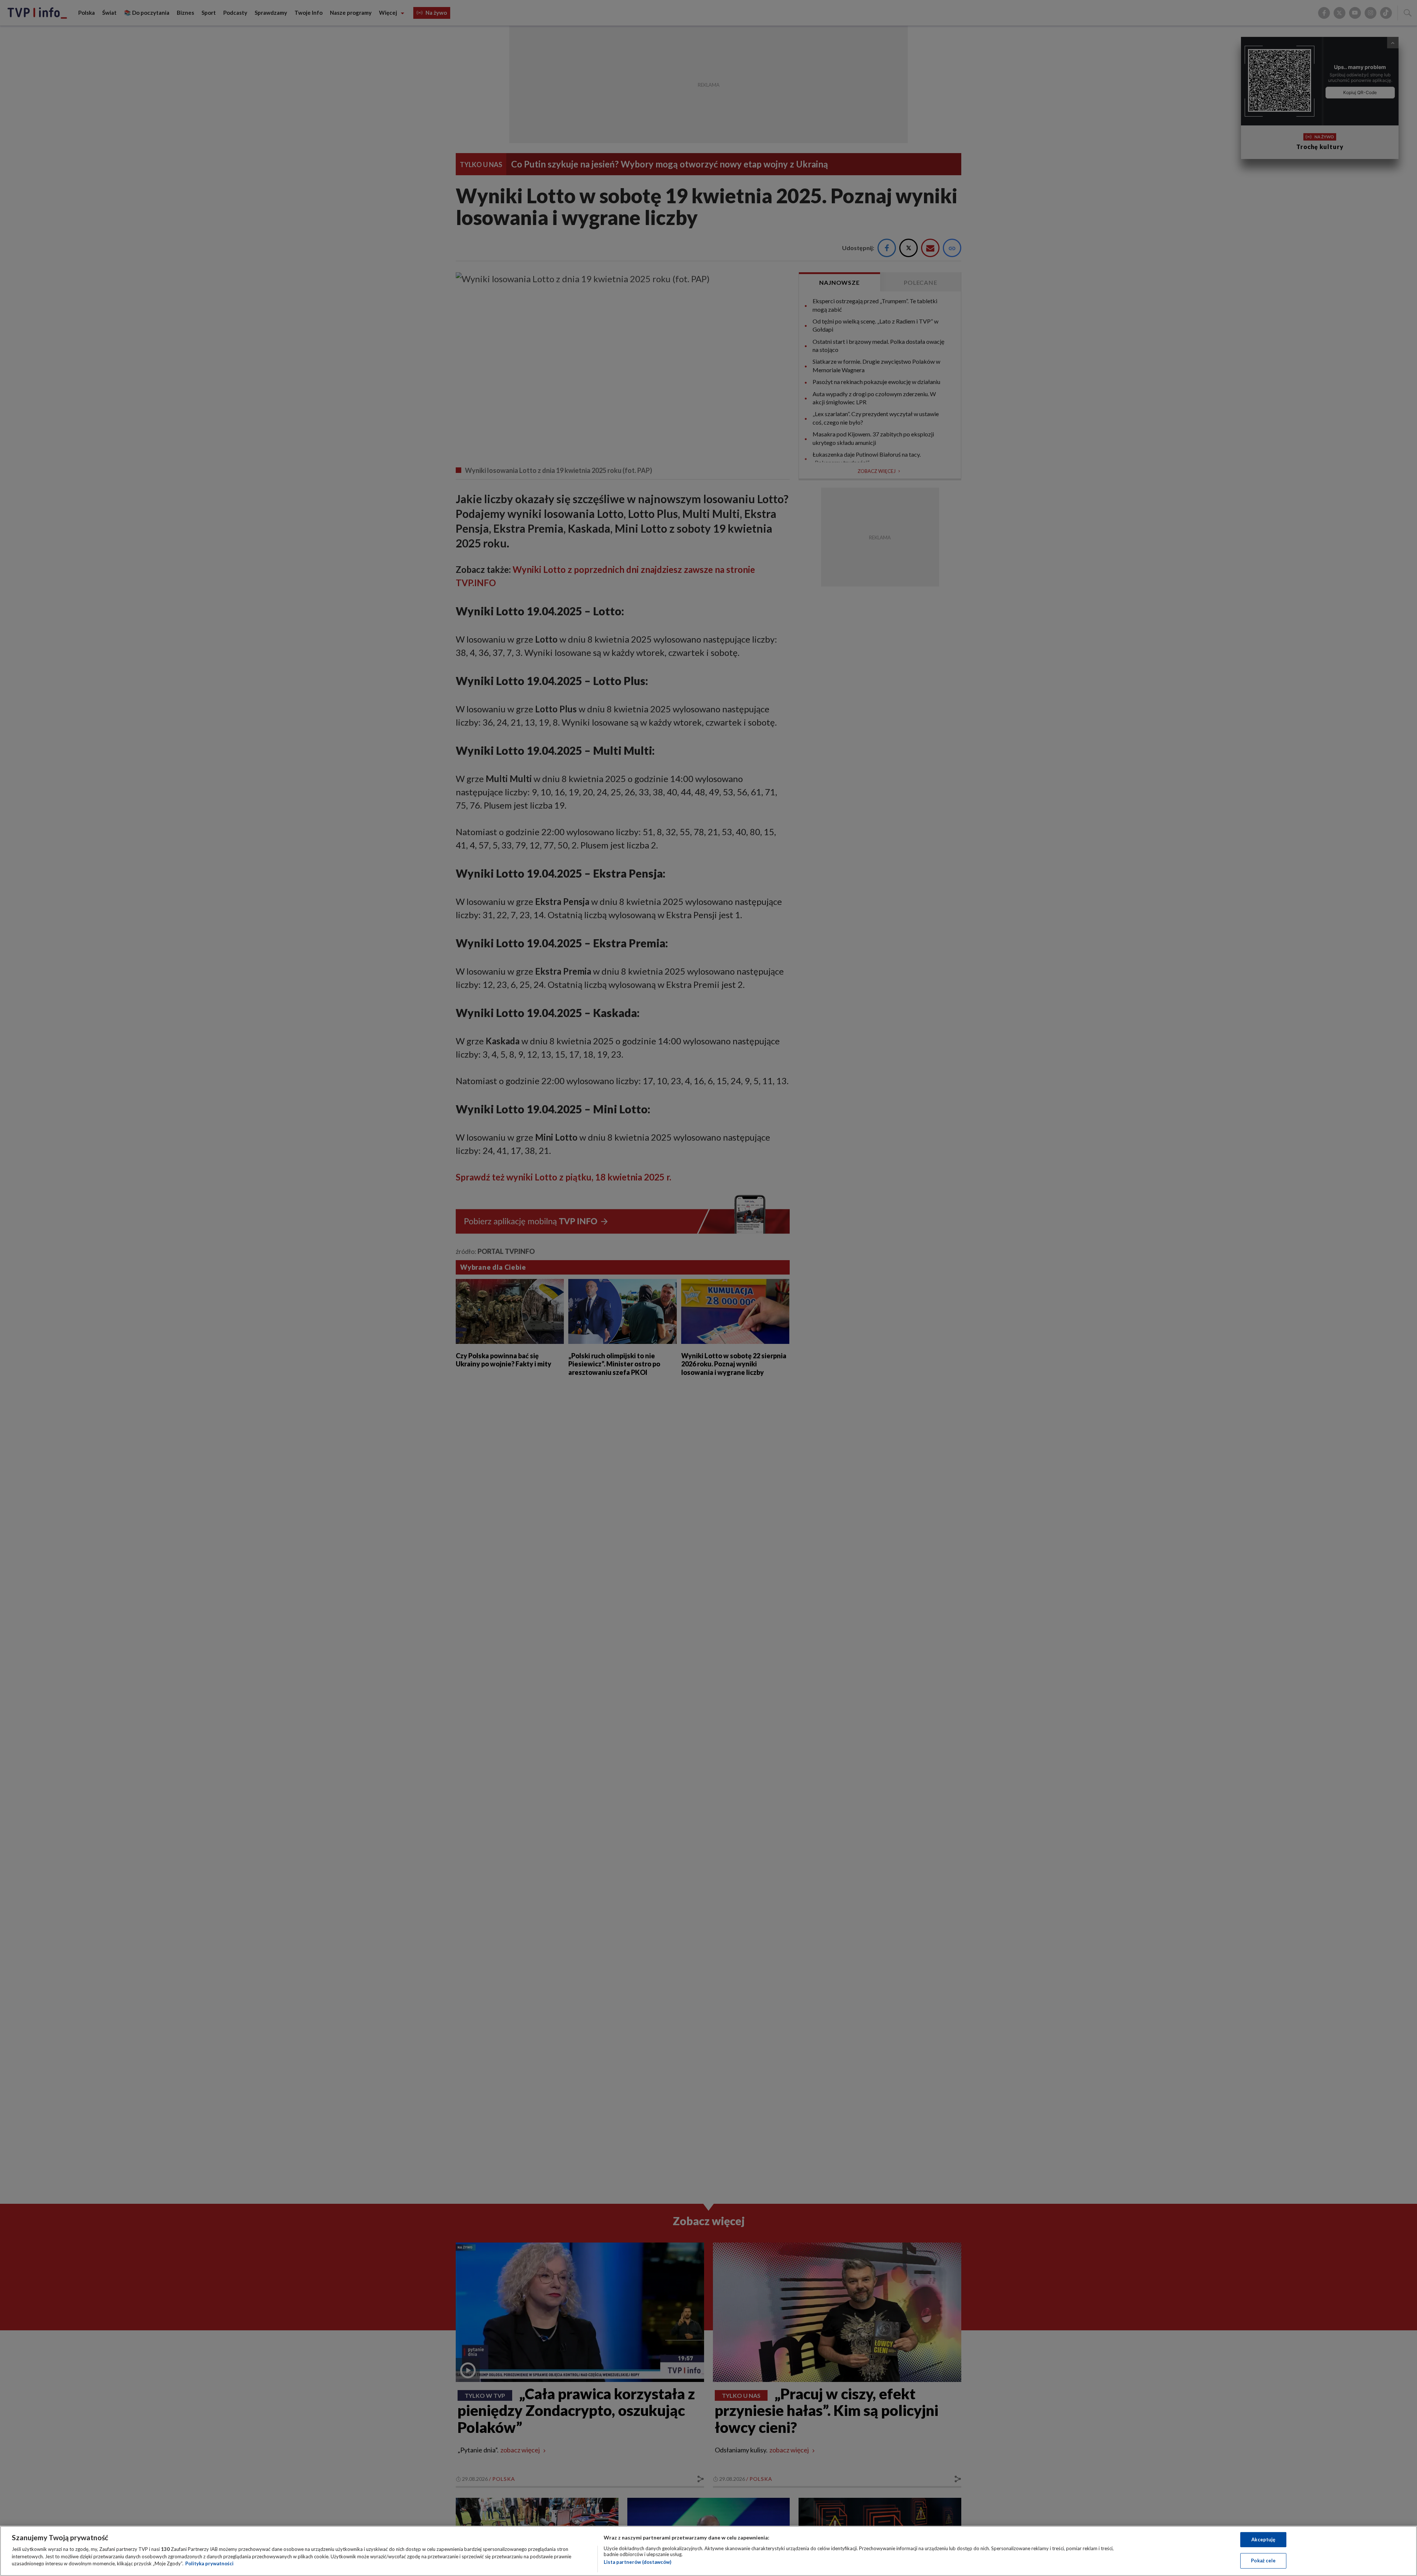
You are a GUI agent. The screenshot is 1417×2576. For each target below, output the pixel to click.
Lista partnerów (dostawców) (637, 2562)
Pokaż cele (1263, 2561)
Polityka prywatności (209, 2563)
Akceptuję (1263, 2539)
